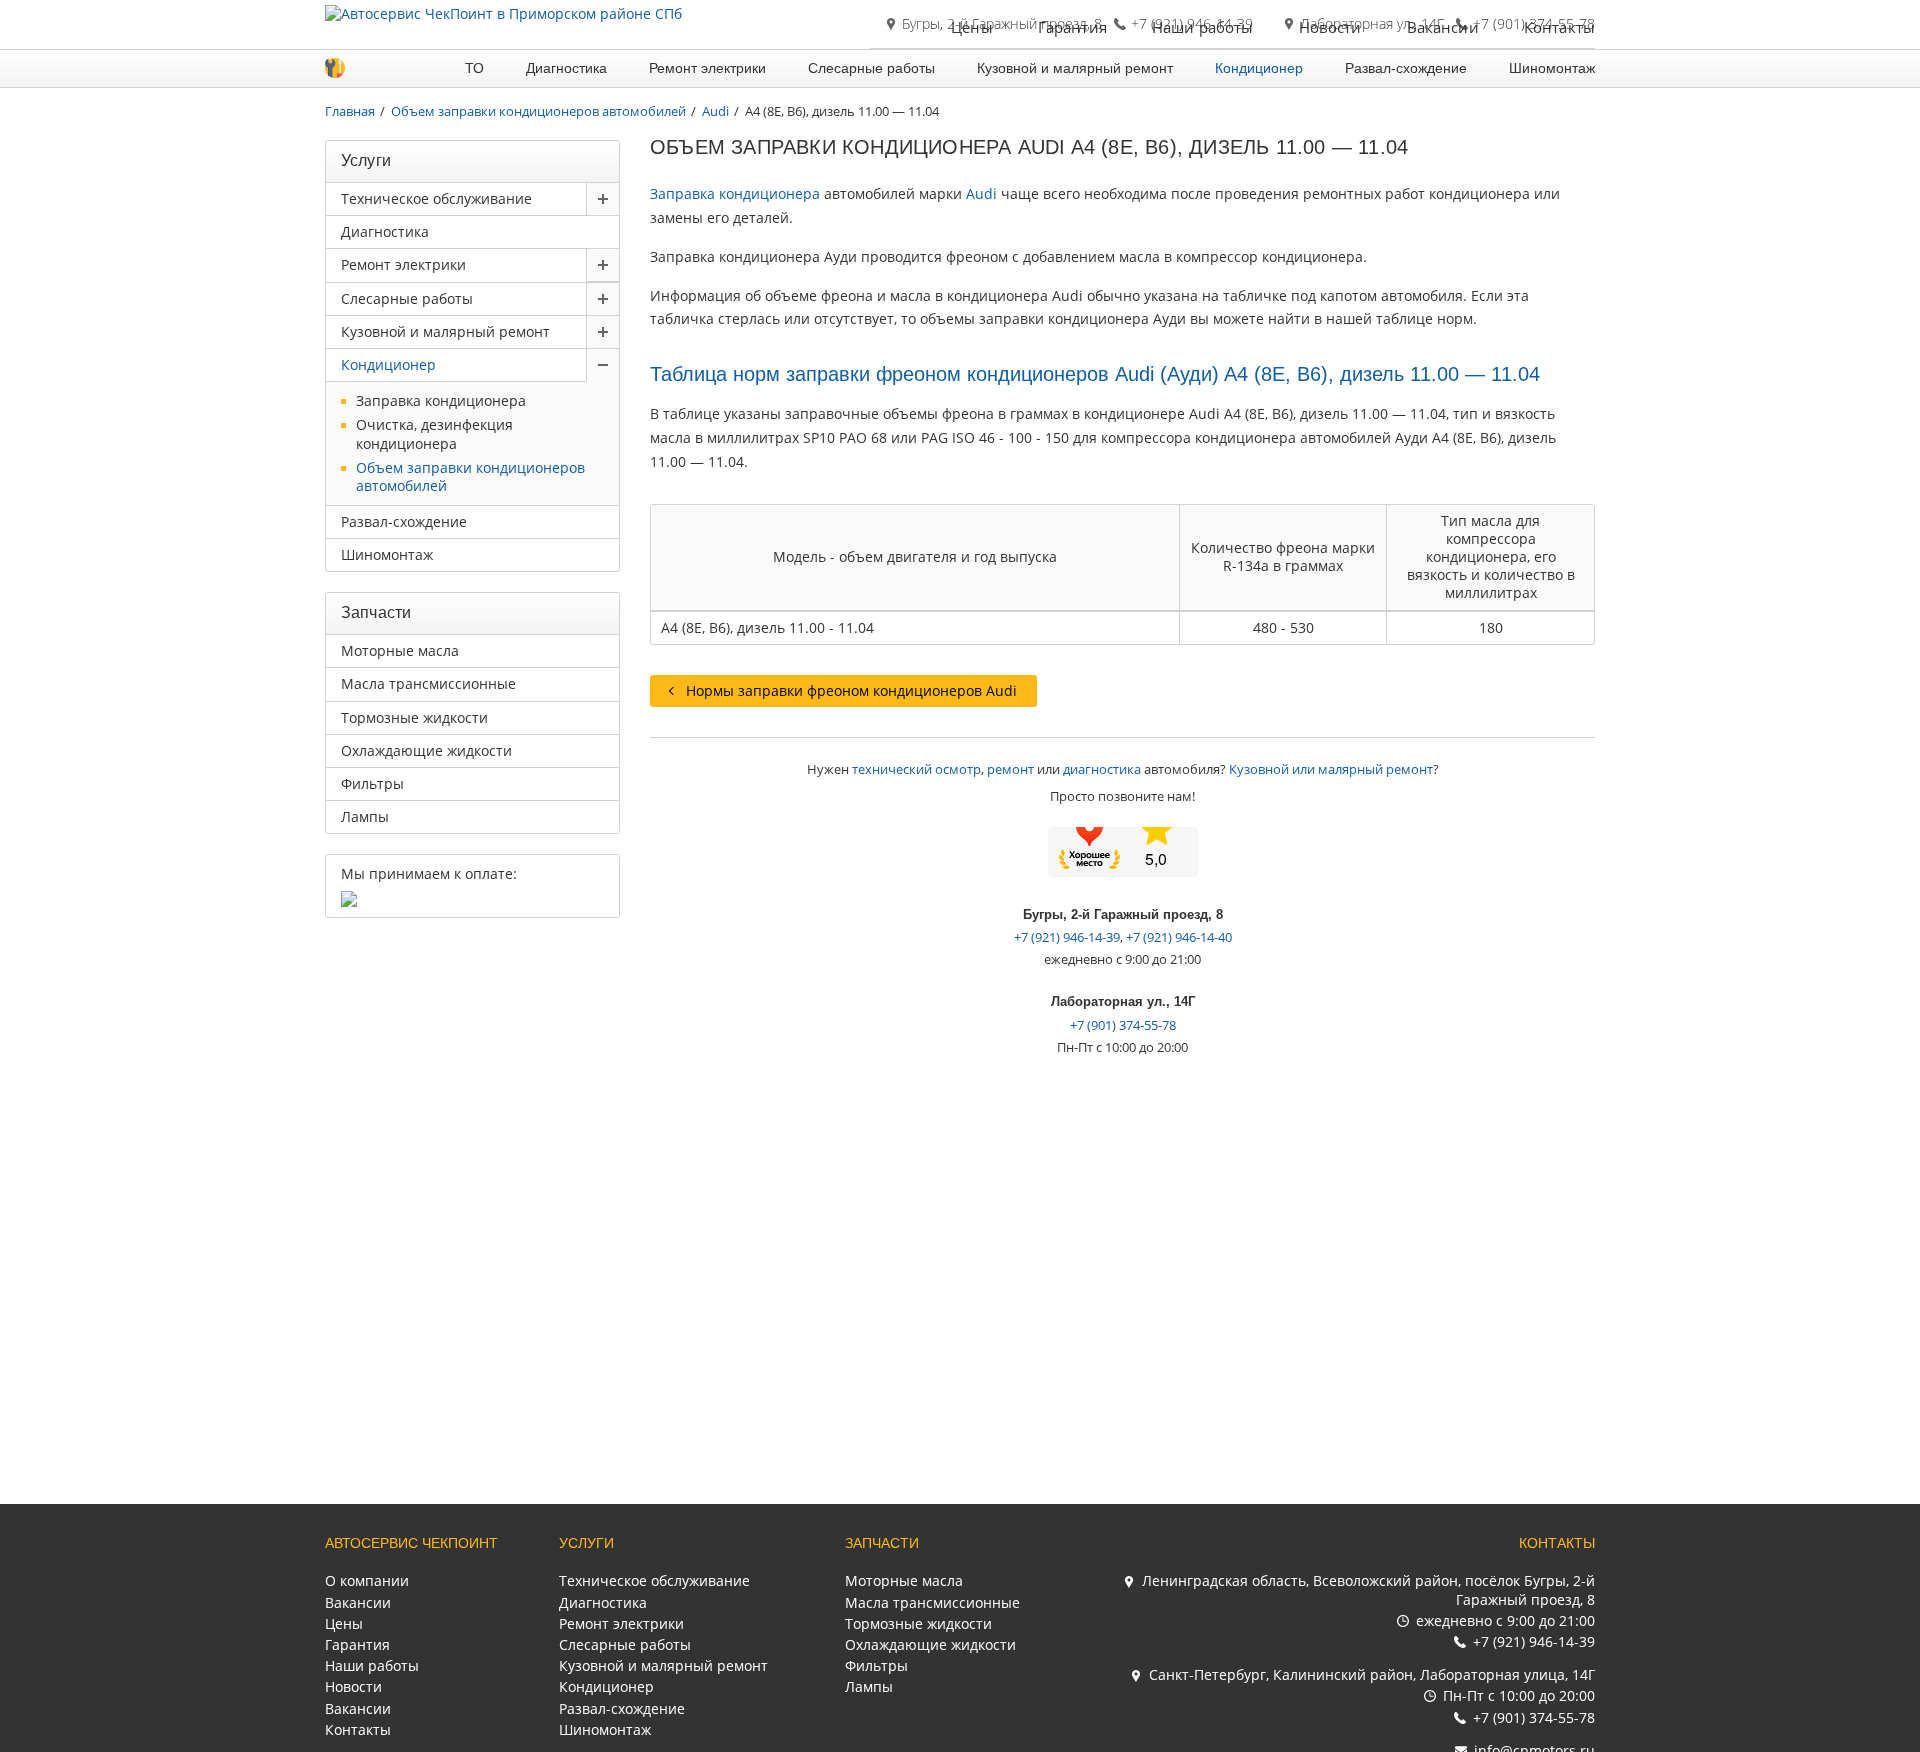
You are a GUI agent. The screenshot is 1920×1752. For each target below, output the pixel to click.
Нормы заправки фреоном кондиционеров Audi (851, 690)
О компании (367, 1580)
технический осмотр (916, 769)
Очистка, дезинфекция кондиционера (434, 434)
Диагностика (566, 68)
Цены (972, 27)
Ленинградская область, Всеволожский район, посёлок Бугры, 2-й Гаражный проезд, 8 (1368, 1589)
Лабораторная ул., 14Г (1123, 1001)
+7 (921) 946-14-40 (1179, 937)
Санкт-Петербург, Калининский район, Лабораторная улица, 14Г (1372, 1674)
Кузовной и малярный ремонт (1075, 68)
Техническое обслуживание (436, 198)
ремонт (1010, 769)
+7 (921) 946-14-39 (1067, 937)
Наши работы (1203, 27)
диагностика (1102, 769)
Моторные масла (400, 650)
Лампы (365, 816)
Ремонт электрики (707, 68)
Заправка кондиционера (735, 193)
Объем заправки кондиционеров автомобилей (470, 477)
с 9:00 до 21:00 (1505, 1620)
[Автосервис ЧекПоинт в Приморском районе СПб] (503, 13)
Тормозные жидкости (414, 717)
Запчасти (882, 1543)
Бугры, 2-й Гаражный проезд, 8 (1123, 914)
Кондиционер (1259, 68)
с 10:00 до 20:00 (1519, 1695)
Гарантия (1072, 27)
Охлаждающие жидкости (426, 750)
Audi (981, 193)
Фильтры (372, 783)
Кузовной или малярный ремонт (1331, 769)
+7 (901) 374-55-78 (1123, 1025)
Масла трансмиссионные (428, 683)
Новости (1330, 27)
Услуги (586, 1543)
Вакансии (1443, 27)
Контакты (1559, 27)
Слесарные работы (871, 68)
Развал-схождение (1406, 68)
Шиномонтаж (1552, 68)
